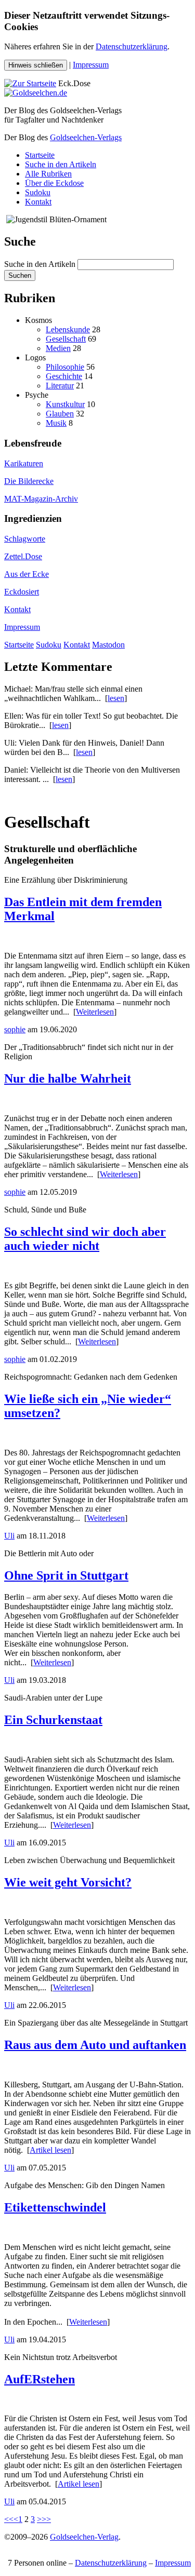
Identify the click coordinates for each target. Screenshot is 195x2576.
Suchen (20, 275)
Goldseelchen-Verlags (86, 137)
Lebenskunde (68, 329)
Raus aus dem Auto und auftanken (95, 2045)
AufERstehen (40, 2379)
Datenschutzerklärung (132, 46)
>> (46, 2519)
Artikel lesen (50, 2150)
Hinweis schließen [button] (36, 65)
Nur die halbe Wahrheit (68, 1078)
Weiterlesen (95, 1012)
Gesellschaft (66, 339)
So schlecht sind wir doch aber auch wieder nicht (85, 1239)
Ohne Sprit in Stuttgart (66, 1575)
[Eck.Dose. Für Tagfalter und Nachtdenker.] (30, 83)
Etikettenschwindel (55, 2207)
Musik (56, 423)
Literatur (60, 386)
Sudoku (38, 192)
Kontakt (38, 202)
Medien (58, 348)
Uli (9, 1536)
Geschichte (64, 376)
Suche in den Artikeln (61, 164)
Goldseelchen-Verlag (84, 2537)
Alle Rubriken (48, 174)
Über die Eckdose (54, 183)
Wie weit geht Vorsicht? (68, 1882)
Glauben (60, 414)
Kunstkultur (65, 404)
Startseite (40, 155)
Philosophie (65, 367)
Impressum (91, 65)
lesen (116, 698)
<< (9, 2519)
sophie (15, 1029)
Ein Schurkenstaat (53, 1720)
